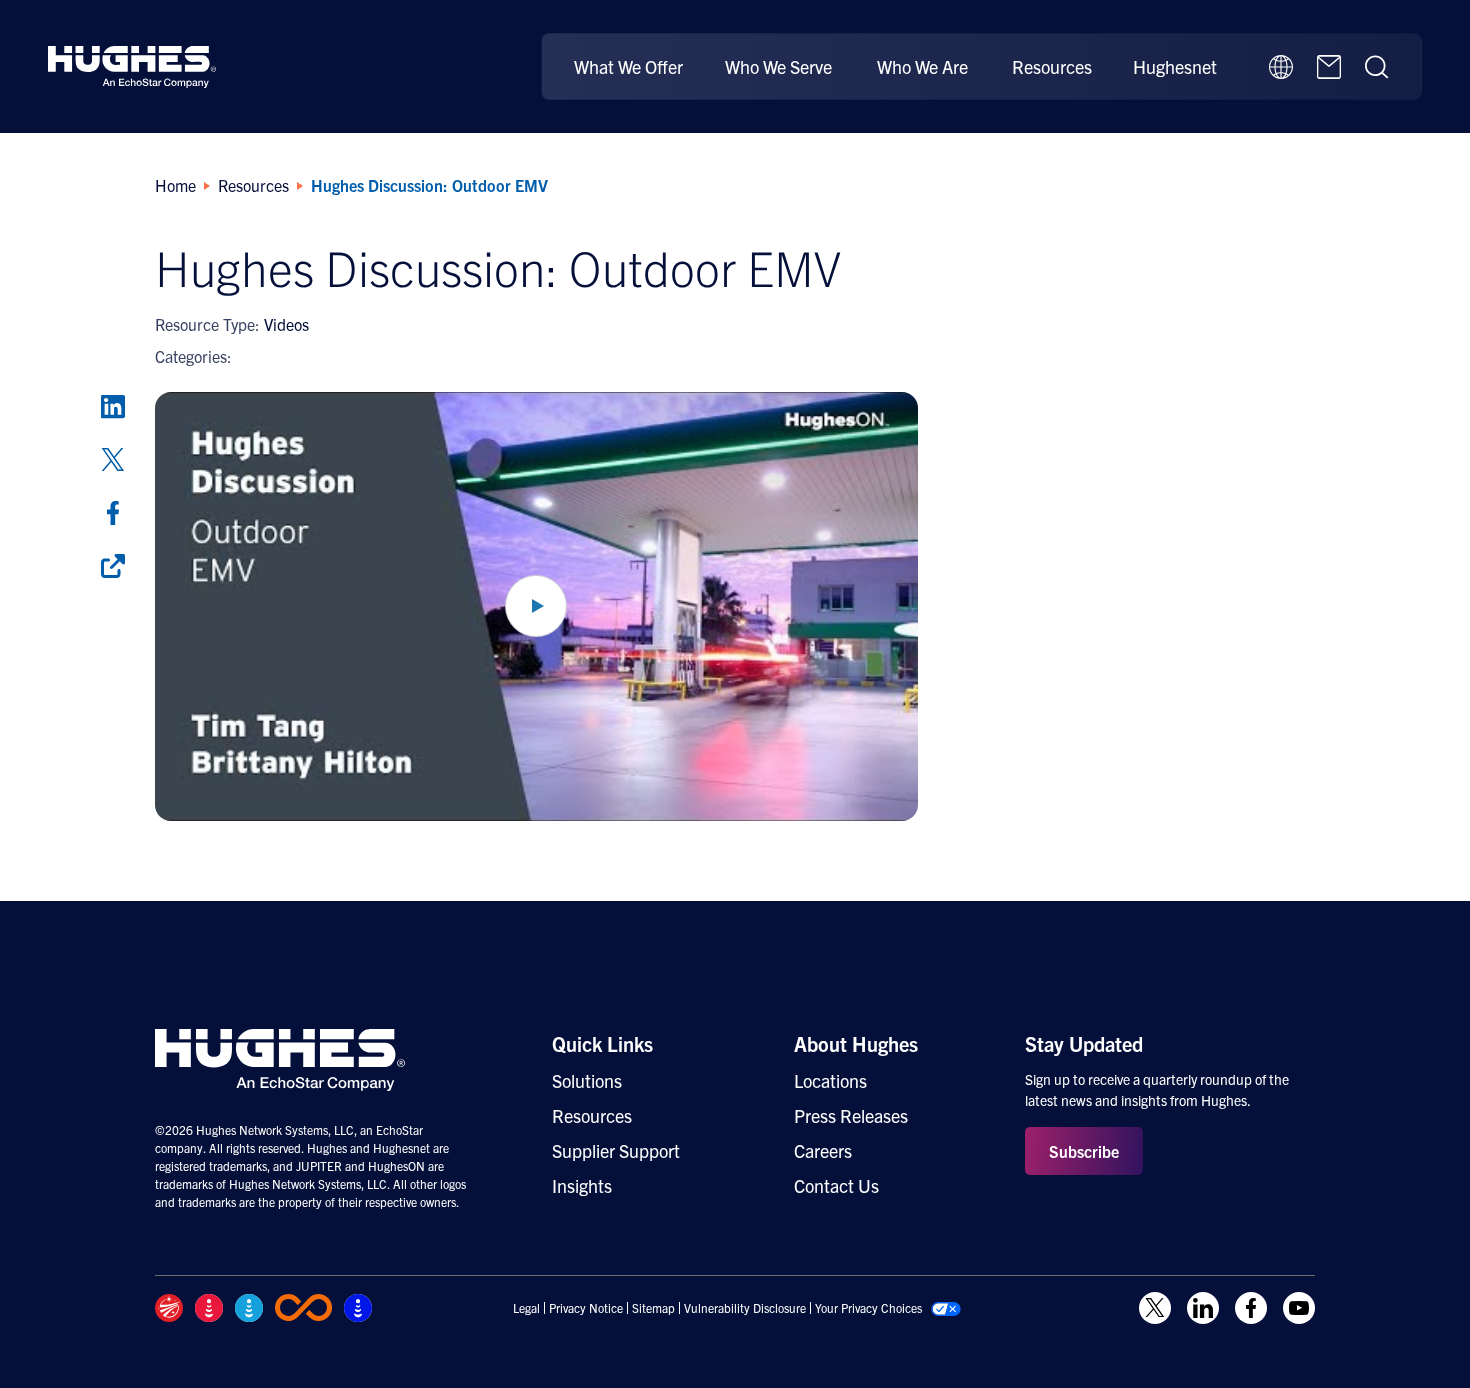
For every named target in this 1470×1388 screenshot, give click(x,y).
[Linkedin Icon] (1203, 1308)
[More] (113, 566)
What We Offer (628, 66)
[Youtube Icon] (1299, 1308)
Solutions (587, 1080)
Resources (1052, 66)
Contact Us (836, 1185)
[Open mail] (1329, 67)
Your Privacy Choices (868, 1308)
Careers (823, 1150)
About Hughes (856, 1043)
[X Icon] (1155, 1308)
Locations (830, 1080)
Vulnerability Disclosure (745, 1308)
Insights (582, 1185)
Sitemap (653, 1308)
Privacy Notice (586, 1308)
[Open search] (1377, 67)
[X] (113, 460)
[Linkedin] (113, 407)
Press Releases (851, 1115)
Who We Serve (778, 66)
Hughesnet (1175, 66)
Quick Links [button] (602, 1043)
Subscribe (1084, 1151)
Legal (526, 1308)
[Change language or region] (1281, 67)
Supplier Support (616, 1150)
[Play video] (536, 606)
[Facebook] (113, 513)
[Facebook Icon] (1251, 1308)
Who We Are (922, 66)
